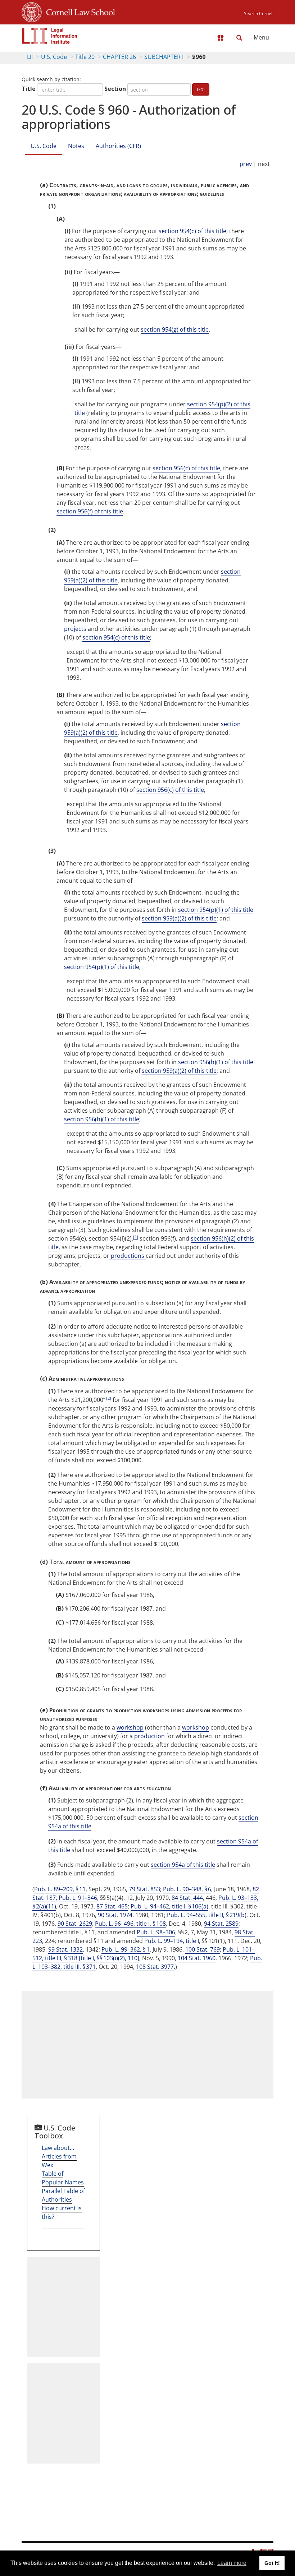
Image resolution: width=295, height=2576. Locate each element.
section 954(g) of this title (175, 329)
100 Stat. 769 (203, 1949)
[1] (136, 1237)
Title (29, 89)
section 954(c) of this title (192, 231)
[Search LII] (239, 38)
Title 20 (85, 57)
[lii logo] (50, 36)
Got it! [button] (272, 2563)
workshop (130, 1727)
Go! (201, 89)
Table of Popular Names (63, 2178)
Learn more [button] (232, 2563)
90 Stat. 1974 (115, 1915)
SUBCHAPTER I (164, 57)
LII (30, 57)
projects (75, 629)
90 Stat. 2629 (75, 1924)
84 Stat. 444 (187, 1898)
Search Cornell (259, 13)
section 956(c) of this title (186, 468)
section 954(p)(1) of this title (216, 910)
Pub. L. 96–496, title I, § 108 (130, 1924)
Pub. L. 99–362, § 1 (126, 1949)
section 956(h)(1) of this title (216, 1062)
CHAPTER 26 (119, 57)
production (149, 1736)
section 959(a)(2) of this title (179, 918)
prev (246, 164)
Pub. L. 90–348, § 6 (187, 1889)
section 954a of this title (183, 1865)
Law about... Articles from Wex (59, 2156)
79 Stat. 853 (144, 1889)
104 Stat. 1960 (197, 1958)
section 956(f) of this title (90, 511)
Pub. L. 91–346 (78, 1898)
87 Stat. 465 (112, 1906)
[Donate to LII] (221, 38)
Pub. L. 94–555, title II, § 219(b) (207, 1915)
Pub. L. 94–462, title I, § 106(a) (169, 1906)
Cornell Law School (78, 11)
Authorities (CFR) (118, 146)
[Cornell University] (32, 11)
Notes (76, 146)
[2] (109, 1398)
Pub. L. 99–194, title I (172, 1941)
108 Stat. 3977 (155, 1967)
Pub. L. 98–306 (156, 1932)
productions (128, 1256)
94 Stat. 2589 (221, 1924)
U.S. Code (54, 57)
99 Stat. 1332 (65, 1949)
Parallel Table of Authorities (63, 2195)
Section (115, 89)
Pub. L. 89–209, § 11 (60, 1889)
